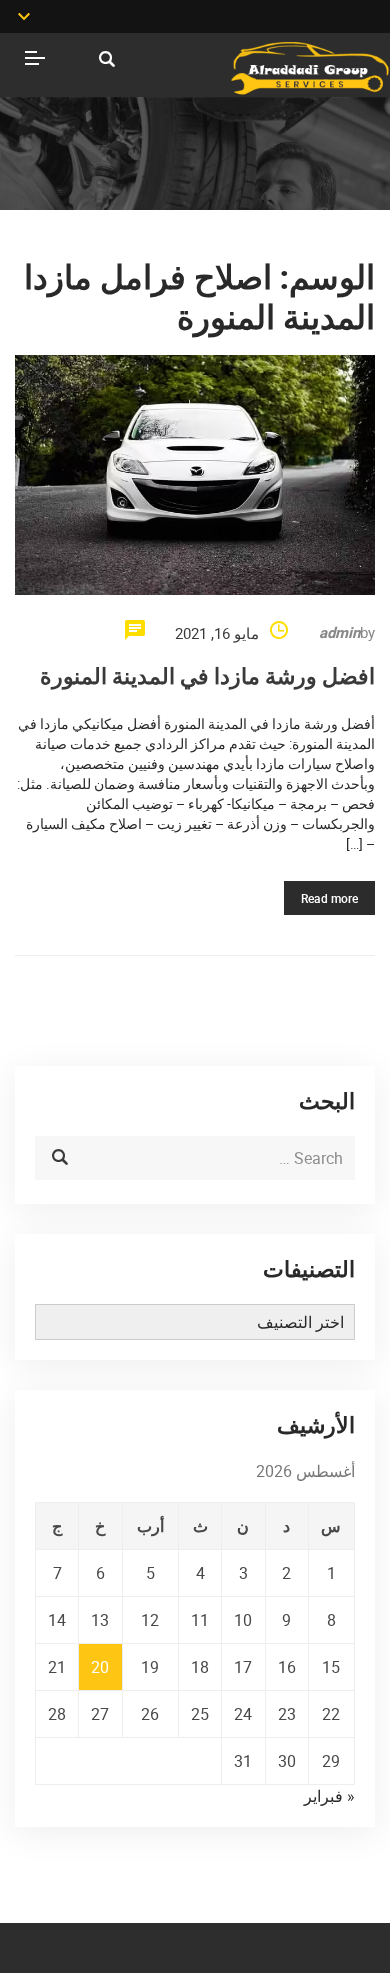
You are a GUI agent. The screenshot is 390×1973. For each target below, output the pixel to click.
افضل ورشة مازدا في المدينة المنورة (207, 677)
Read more (329, 898)
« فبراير (329, 1796)
